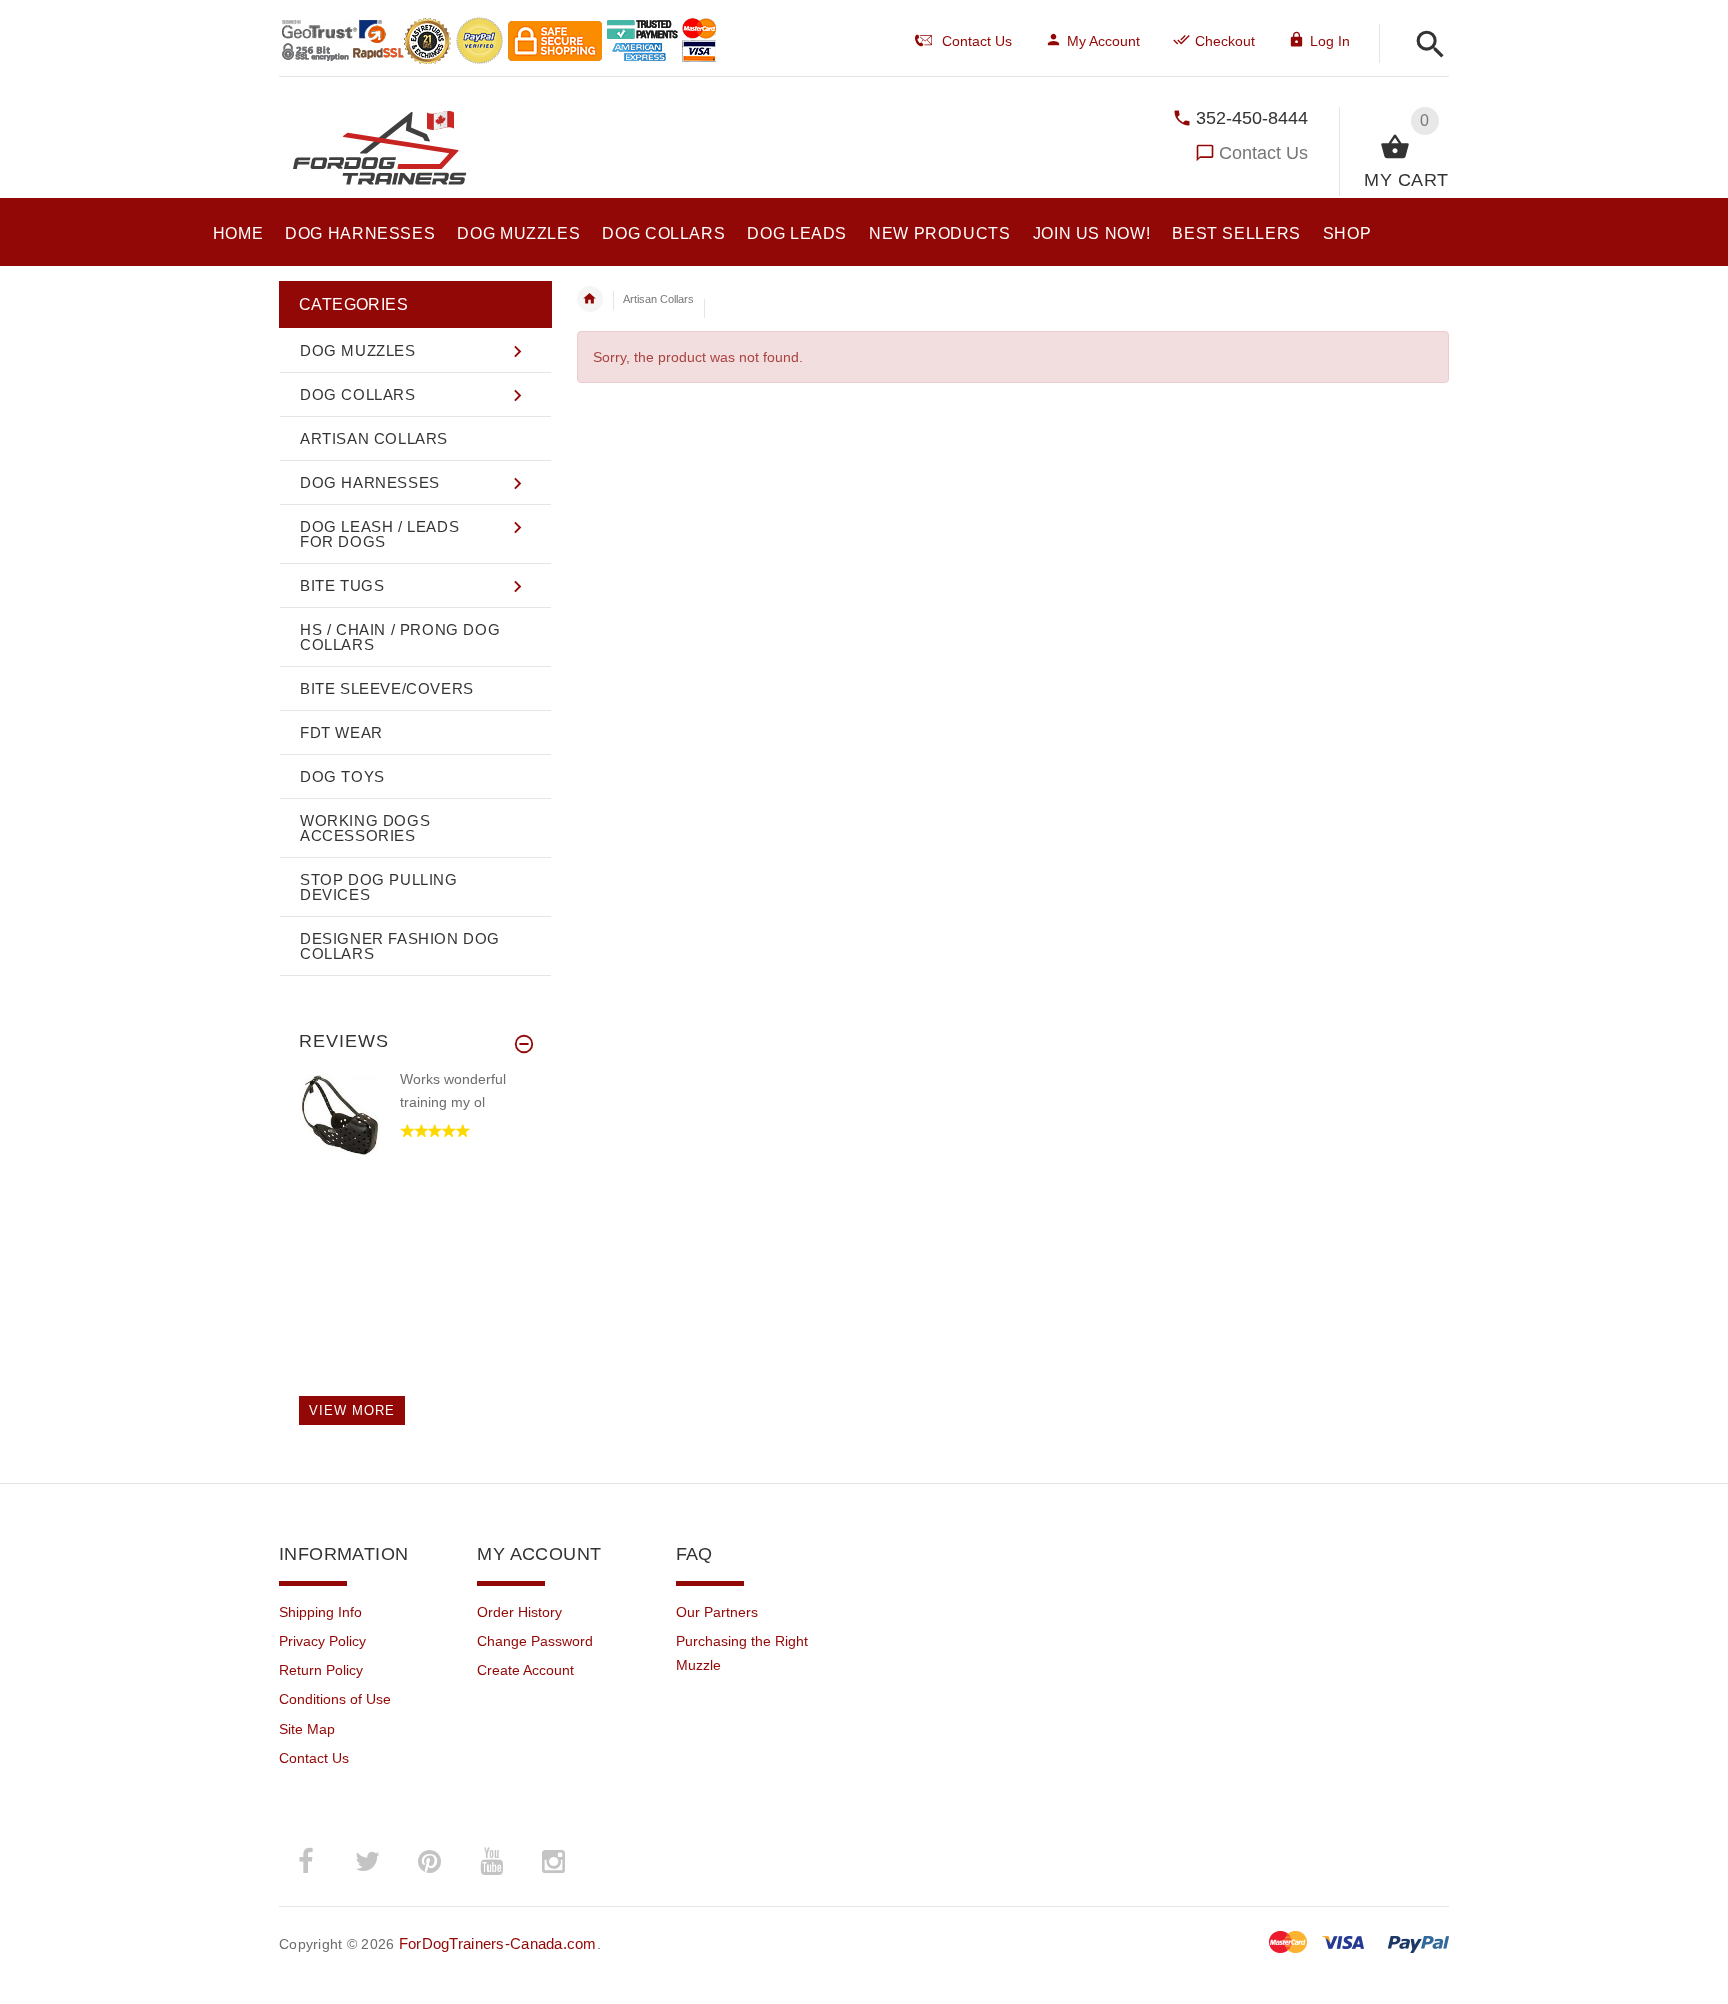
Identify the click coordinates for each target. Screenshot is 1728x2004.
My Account (1103, 41)
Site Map (307, 1729)
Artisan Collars (658, 299)
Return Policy (321, 1670)
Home (590, 299)
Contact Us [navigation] (977, 41)
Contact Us (1263, 153)
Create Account (525, 1670)
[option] (415, 1134)
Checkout (1225, 41)
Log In (1330, 41)
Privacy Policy (322, 1641)
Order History (519, 1612)
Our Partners (717, 1612)
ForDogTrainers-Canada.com (498, 1943)
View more (352, 1410)
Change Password (535, 1641)
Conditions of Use (335, 1699)
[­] (1424, 45)
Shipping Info (320, 1612)
